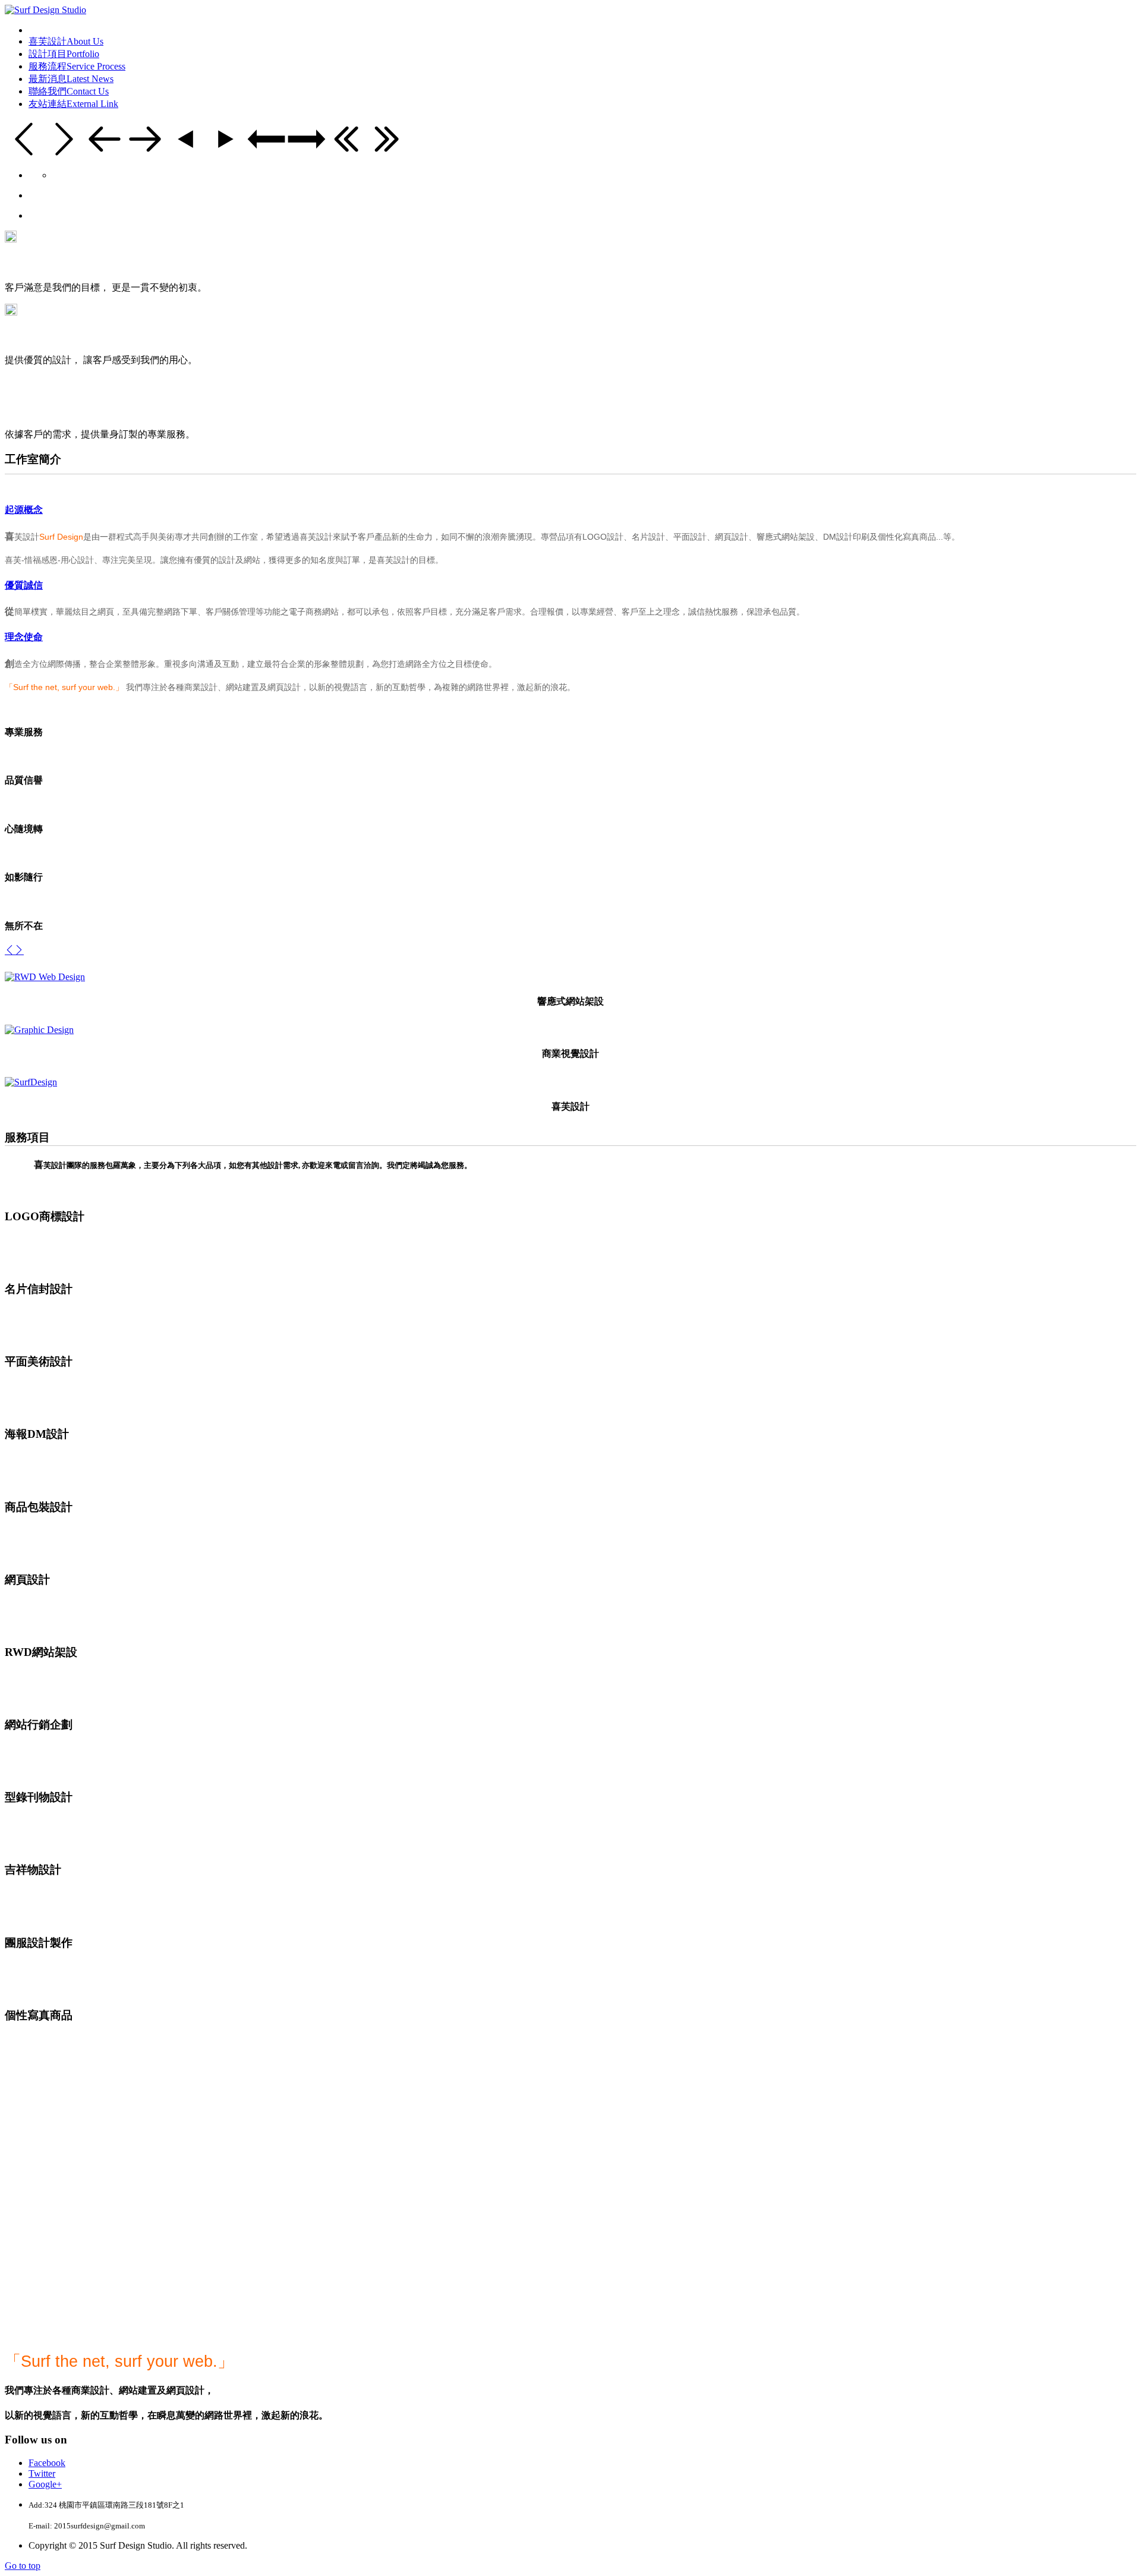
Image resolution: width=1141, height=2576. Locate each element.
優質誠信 (24, 585)
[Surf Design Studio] (45, 10)
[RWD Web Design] (45, 977)
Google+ (45, 2484)
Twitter (42, 2473)
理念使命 (24, 637)
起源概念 (24, 510)
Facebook (47, 2463)
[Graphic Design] (39, 1030)
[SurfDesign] (31, 1082)
